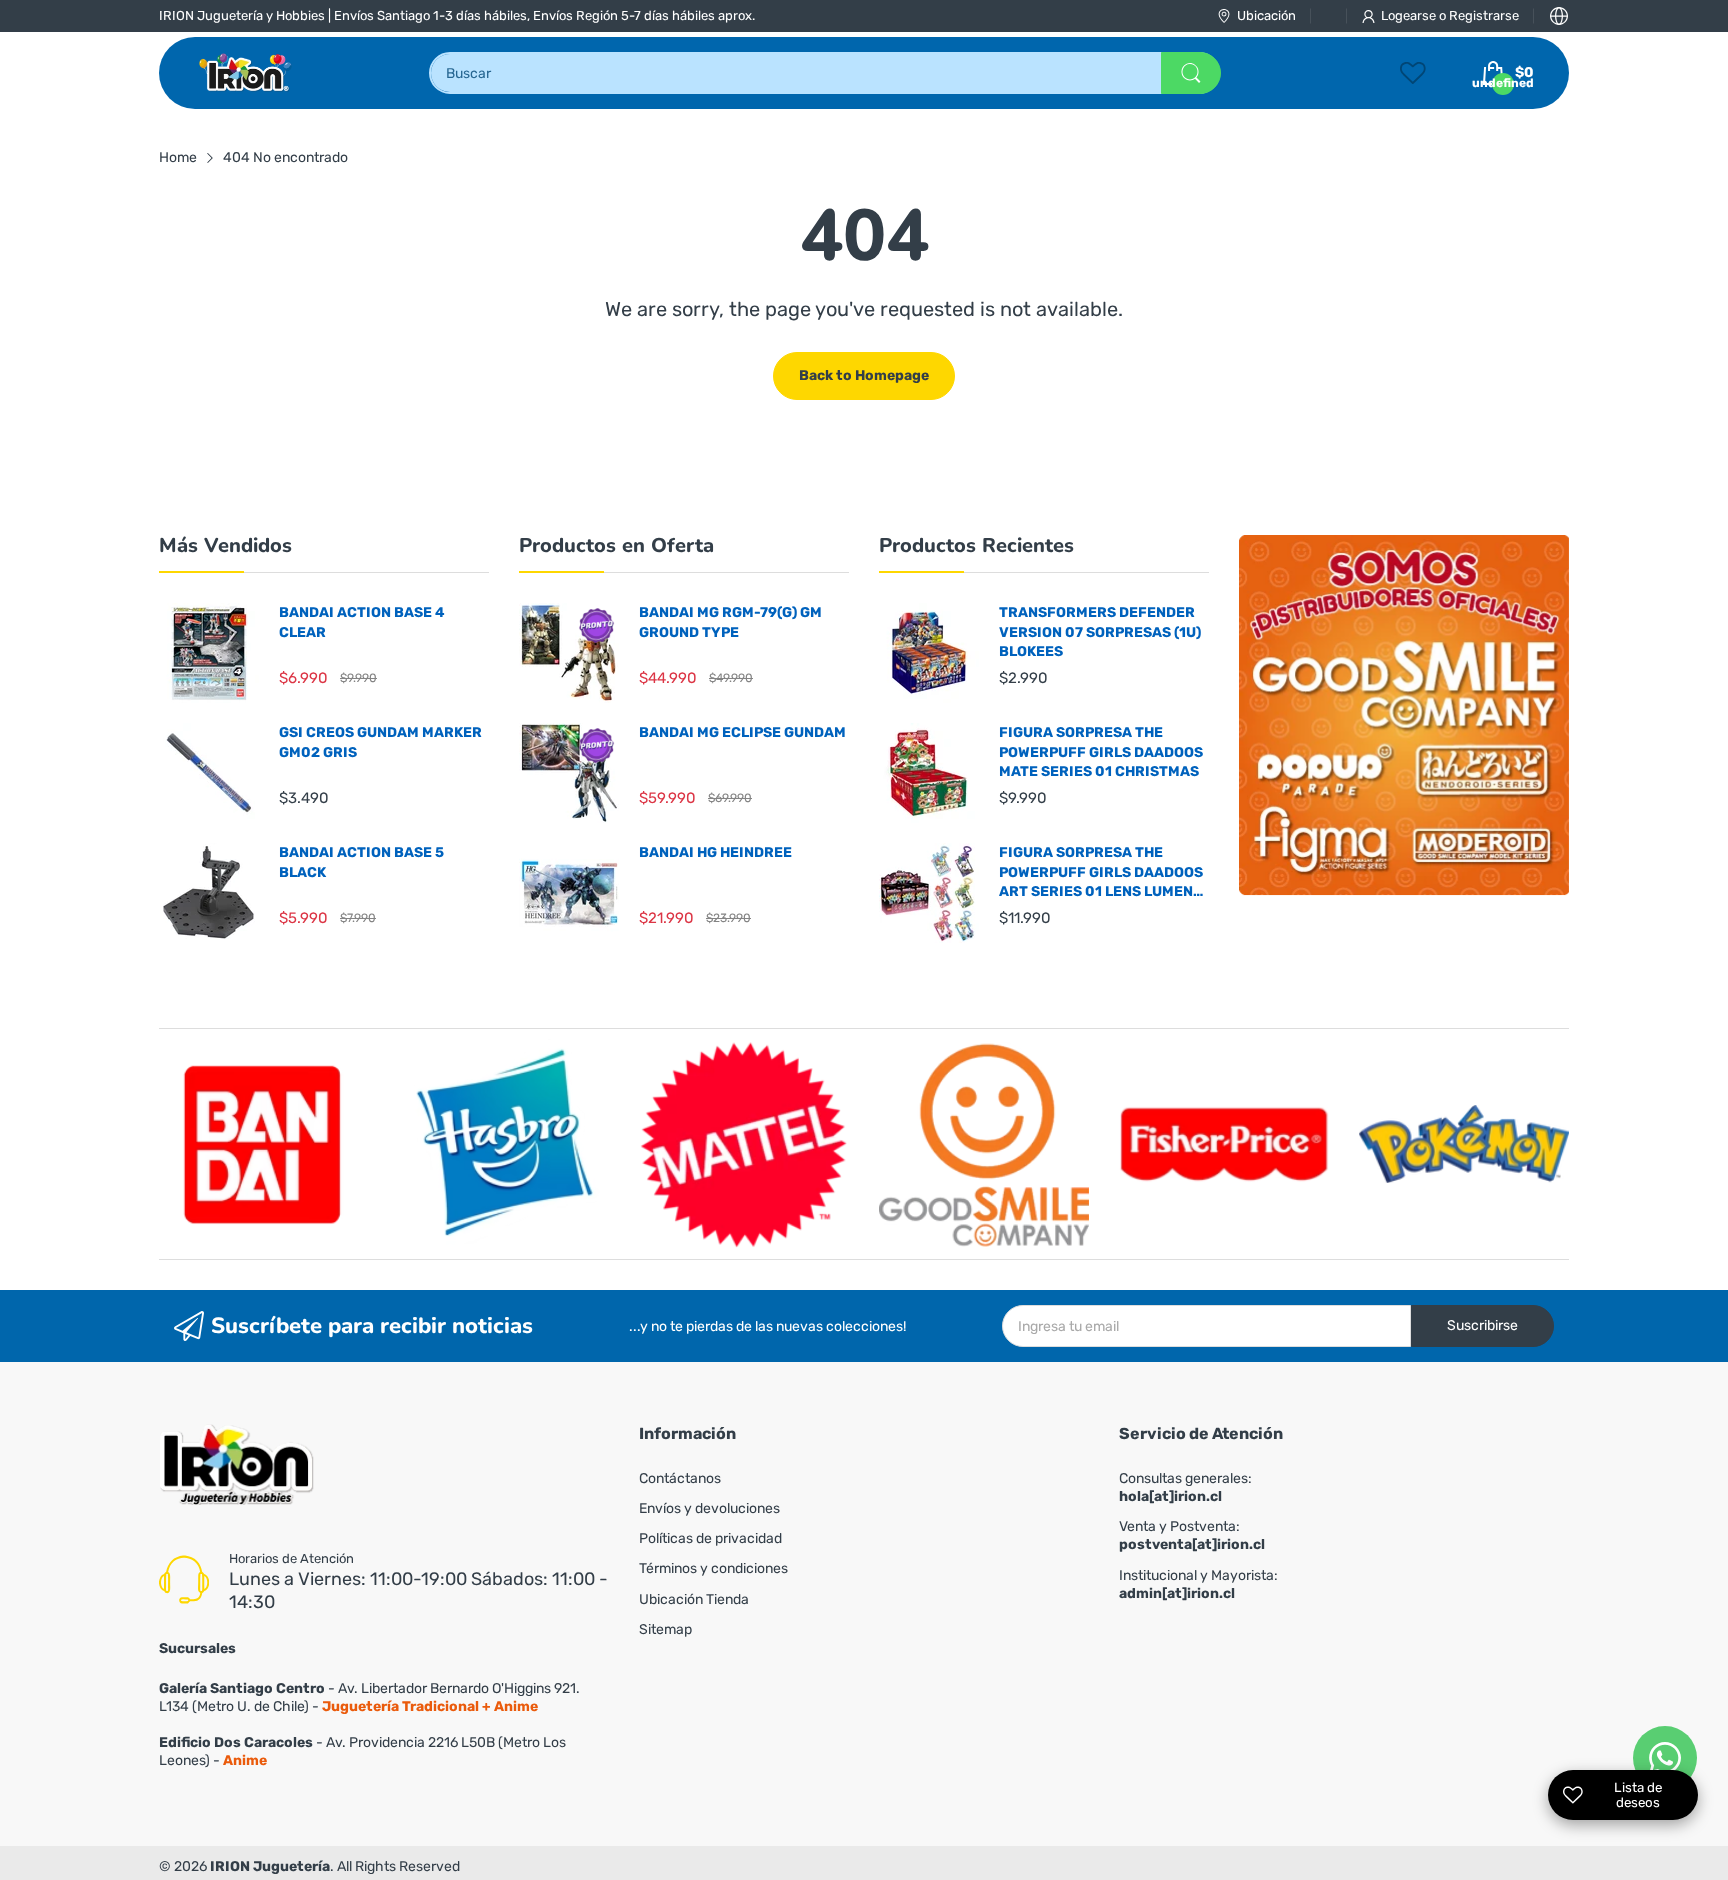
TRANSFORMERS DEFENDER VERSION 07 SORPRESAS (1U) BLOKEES (1100, 632)
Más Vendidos (225, 545)
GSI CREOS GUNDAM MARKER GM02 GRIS (380, 742)
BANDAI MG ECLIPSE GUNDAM (742, 732)
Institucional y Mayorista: (1198, 1584)
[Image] (1404, 715)
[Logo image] (264, 1144)
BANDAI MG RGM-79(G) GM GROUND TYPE (730, 622)
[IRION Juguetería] (246, 73)
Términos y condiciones (713, 1568)
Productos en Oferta (616, 545)
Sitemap (665, 1629)
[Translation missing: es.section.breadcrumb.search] (1191, 73)
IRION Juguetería (270, 1866)
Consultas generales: (1185, 1487)
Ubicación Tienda (694, 1599)
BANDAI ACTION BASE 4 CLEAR (362, 622)
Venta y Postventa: (1192, 1535)
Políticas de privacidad (710, 1538)
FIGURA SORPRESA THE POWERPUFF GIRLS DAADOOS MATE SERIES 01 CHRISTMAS (1101, 752)
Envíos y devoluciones (709, 1508)
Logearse (1410, 15)
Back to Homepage (864, 375)
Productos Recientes (976, 545)
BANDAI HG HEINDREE (715, 852)
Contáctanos (680, 1478)
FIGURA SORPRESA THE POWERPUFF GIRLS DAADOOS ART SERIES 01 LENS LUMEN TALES (1101, 873)
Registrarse (1484, 15)
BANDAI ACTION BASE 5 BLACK (361, 862)
